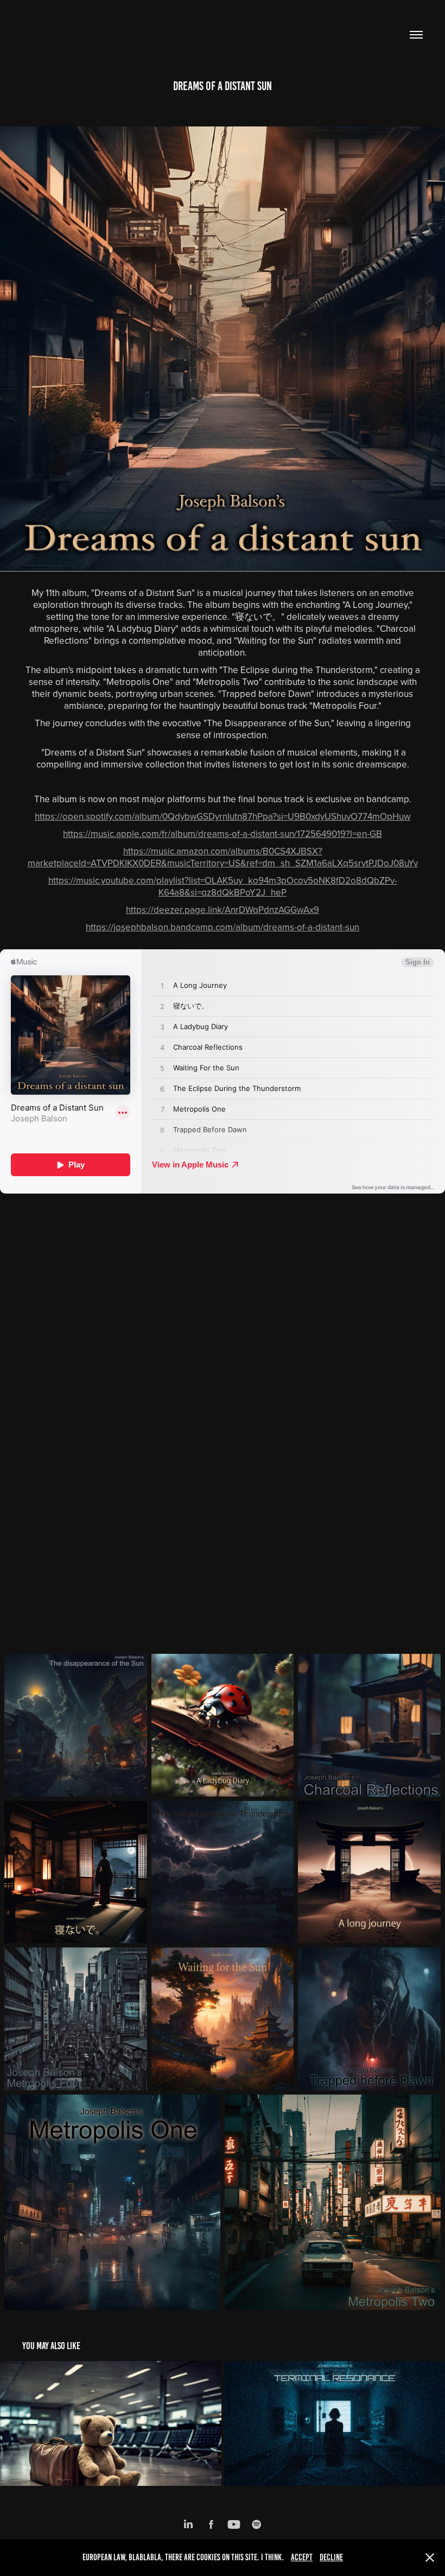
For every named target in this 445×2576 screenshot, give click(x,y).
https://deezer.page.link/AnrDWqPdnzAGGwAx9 (223, 910)
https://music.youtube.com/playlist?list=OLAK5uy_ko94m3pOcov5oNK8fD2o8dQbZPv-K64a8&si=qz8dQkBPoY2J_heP (223, 886)
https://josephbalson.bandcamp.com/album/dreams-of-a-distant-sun (223, 927)
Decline (331, 2557)
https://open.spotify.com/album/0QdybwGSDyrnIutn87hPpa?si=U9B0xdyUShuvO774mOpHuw (223, 816)
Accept (302, 2557)
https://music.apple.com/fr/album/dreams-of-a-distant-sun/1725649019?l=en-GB (223, 834)
